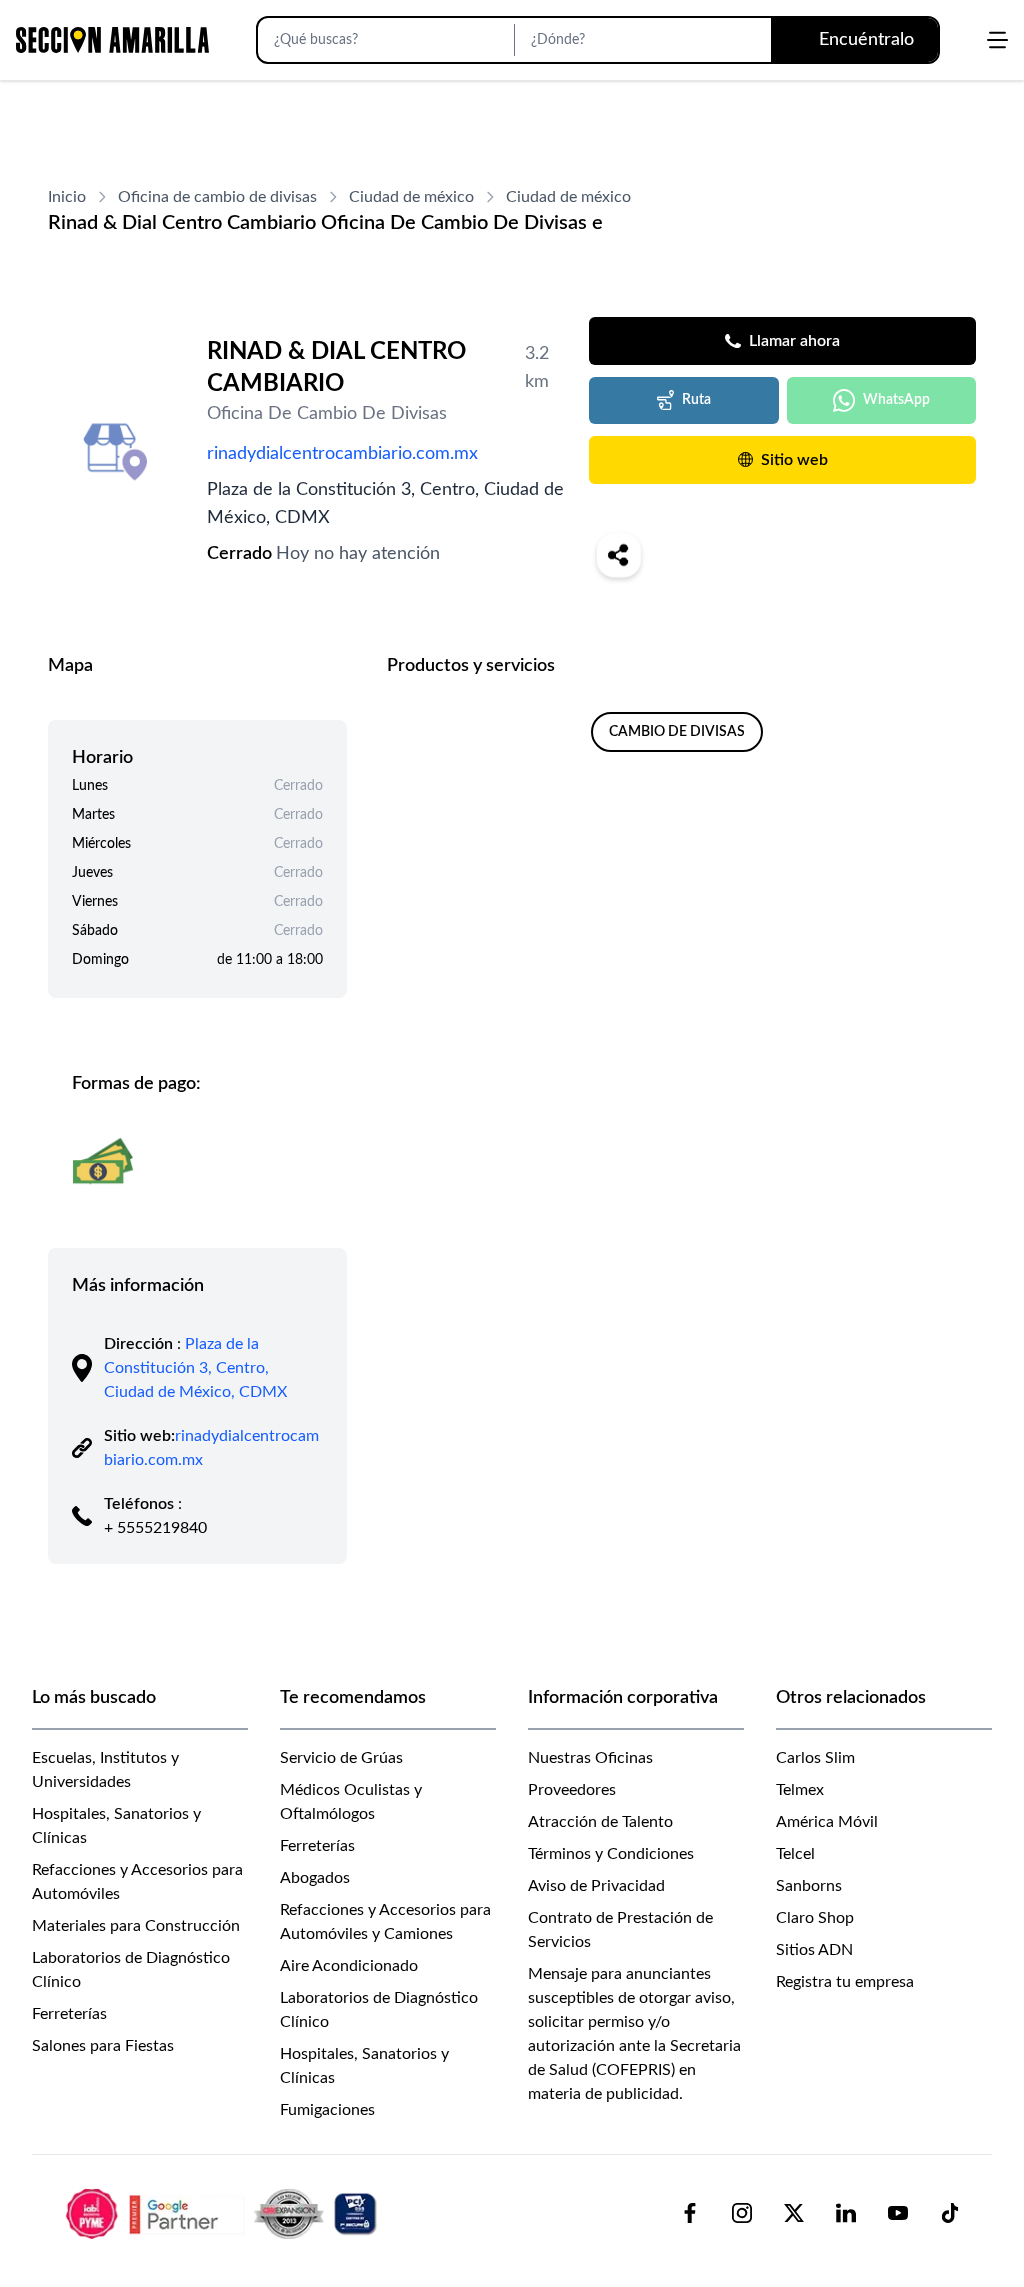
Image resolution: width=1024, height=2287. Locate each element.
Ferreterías (69, 2014)
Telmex (800, 1790)
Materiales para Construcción (136, 1926)
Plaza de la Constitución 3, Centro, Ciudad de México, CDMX (195, 1368)
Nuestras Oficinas (590, 1758)
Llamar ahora (794, 341)
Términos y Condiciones (611, 1854)
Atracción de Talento (600, 1822)
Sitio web (794, 460)
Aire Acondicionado (349, 1966)
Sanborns (809, 1886)
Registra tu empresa (845, 1982)
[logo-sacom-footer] (224, 2213)
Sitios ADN (814, 1950)
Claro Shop (815, 1918)
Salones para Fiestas (103, 2046)
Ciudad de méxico (411, 197)
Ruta (696, 400)
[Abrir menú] (997, 40)
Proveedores (572, 1790)
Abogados (315, 1878)
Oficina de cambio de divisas (217, 197)
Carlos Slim (815, 1758)
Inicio (67, 197)
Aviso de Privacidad (596, 1886)
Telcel (795, 1854)
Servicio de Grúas (341, 1758)
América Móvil (827, 1822)
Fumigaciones (327, 2110)
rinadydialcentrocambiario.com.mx (342, 454)
